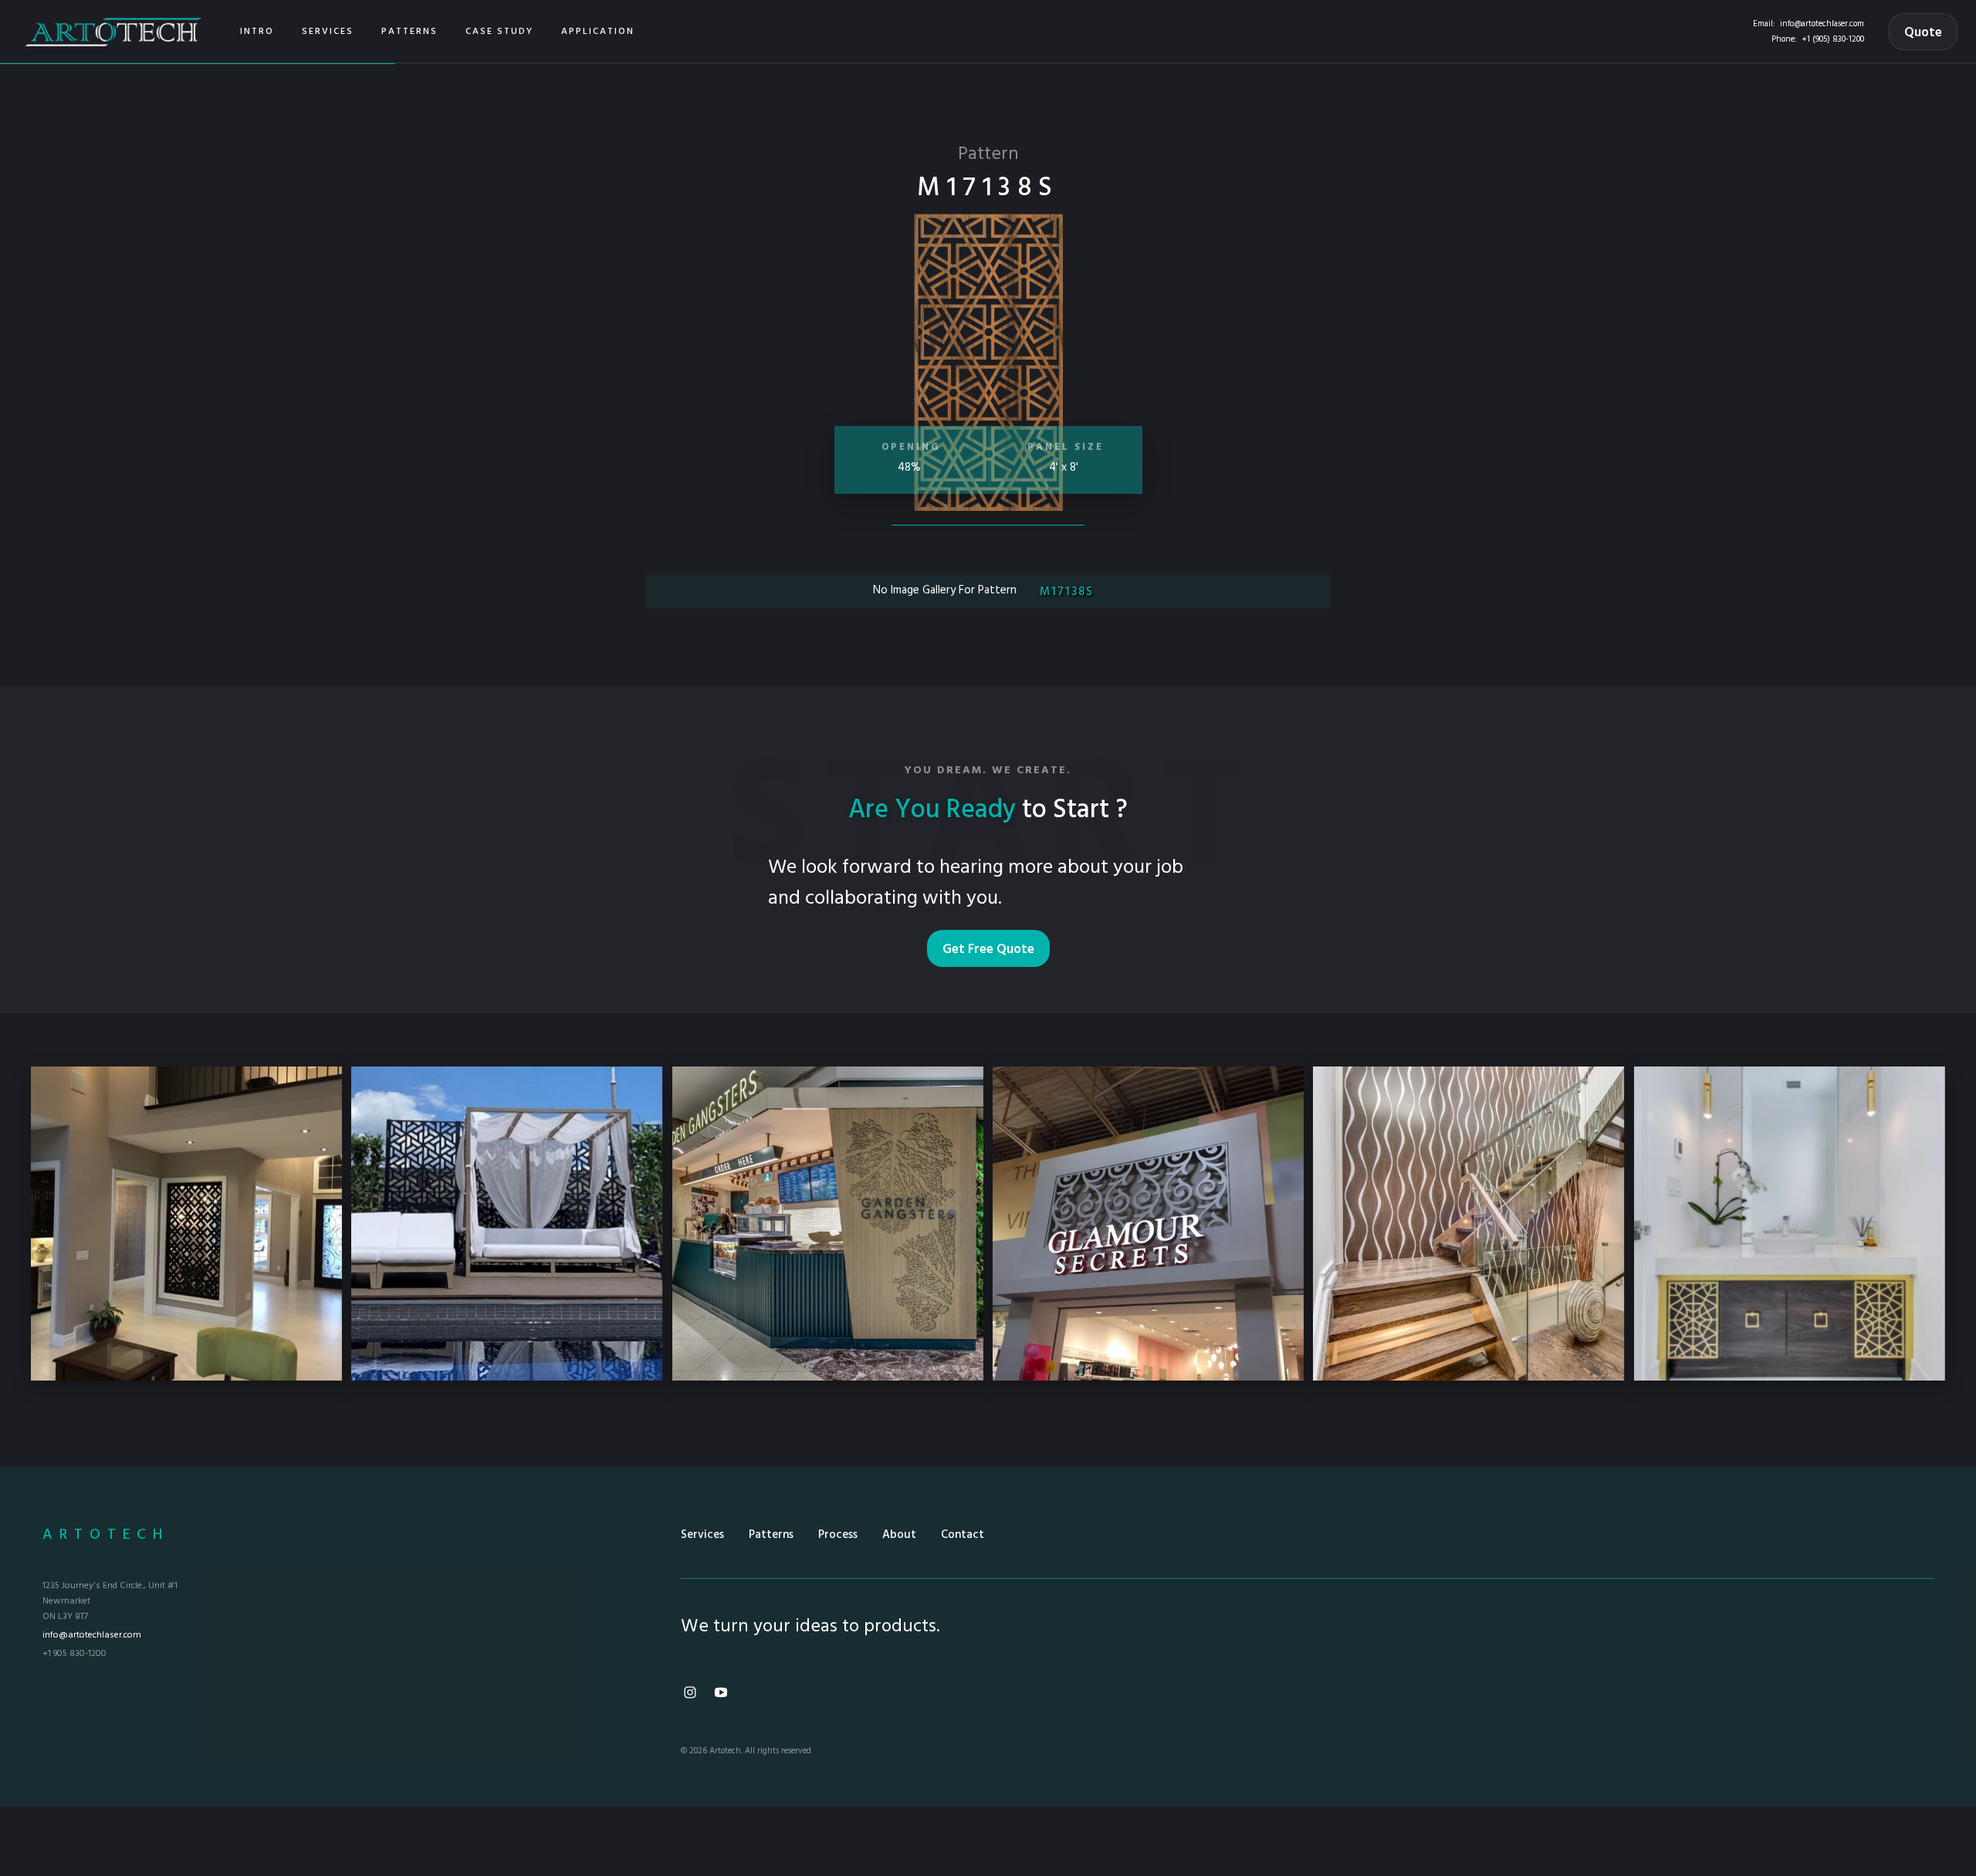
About (899, 1535)
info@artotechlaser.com (1822, 24)
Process (838, 1535)
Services (702, 1535)
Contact (963, 1535)
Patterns (771, 1535)
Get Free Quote (988, 950)
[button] (328, 32)
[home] (113, 31)
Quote (1923, 33)
